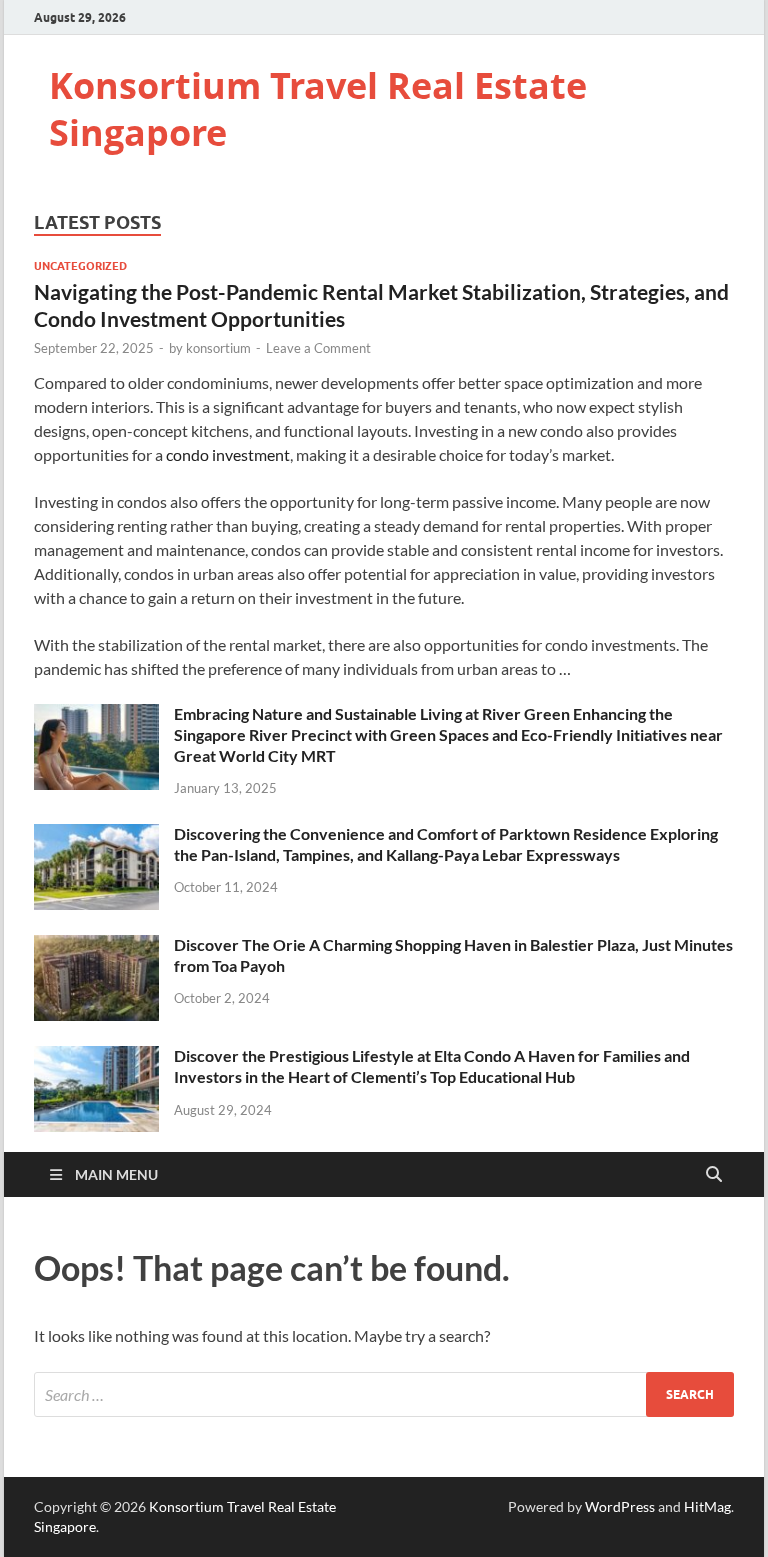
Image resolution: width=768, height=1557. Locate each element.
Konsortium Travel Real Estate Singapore (318, 109)
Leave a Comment (318, 348)
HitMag (707, 1506)
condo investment (228, 454)
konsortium (218, 348)
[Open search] (714, 1175)
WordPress (620, 1506)
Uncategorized (80, 266)
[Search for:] (384, 1394)
